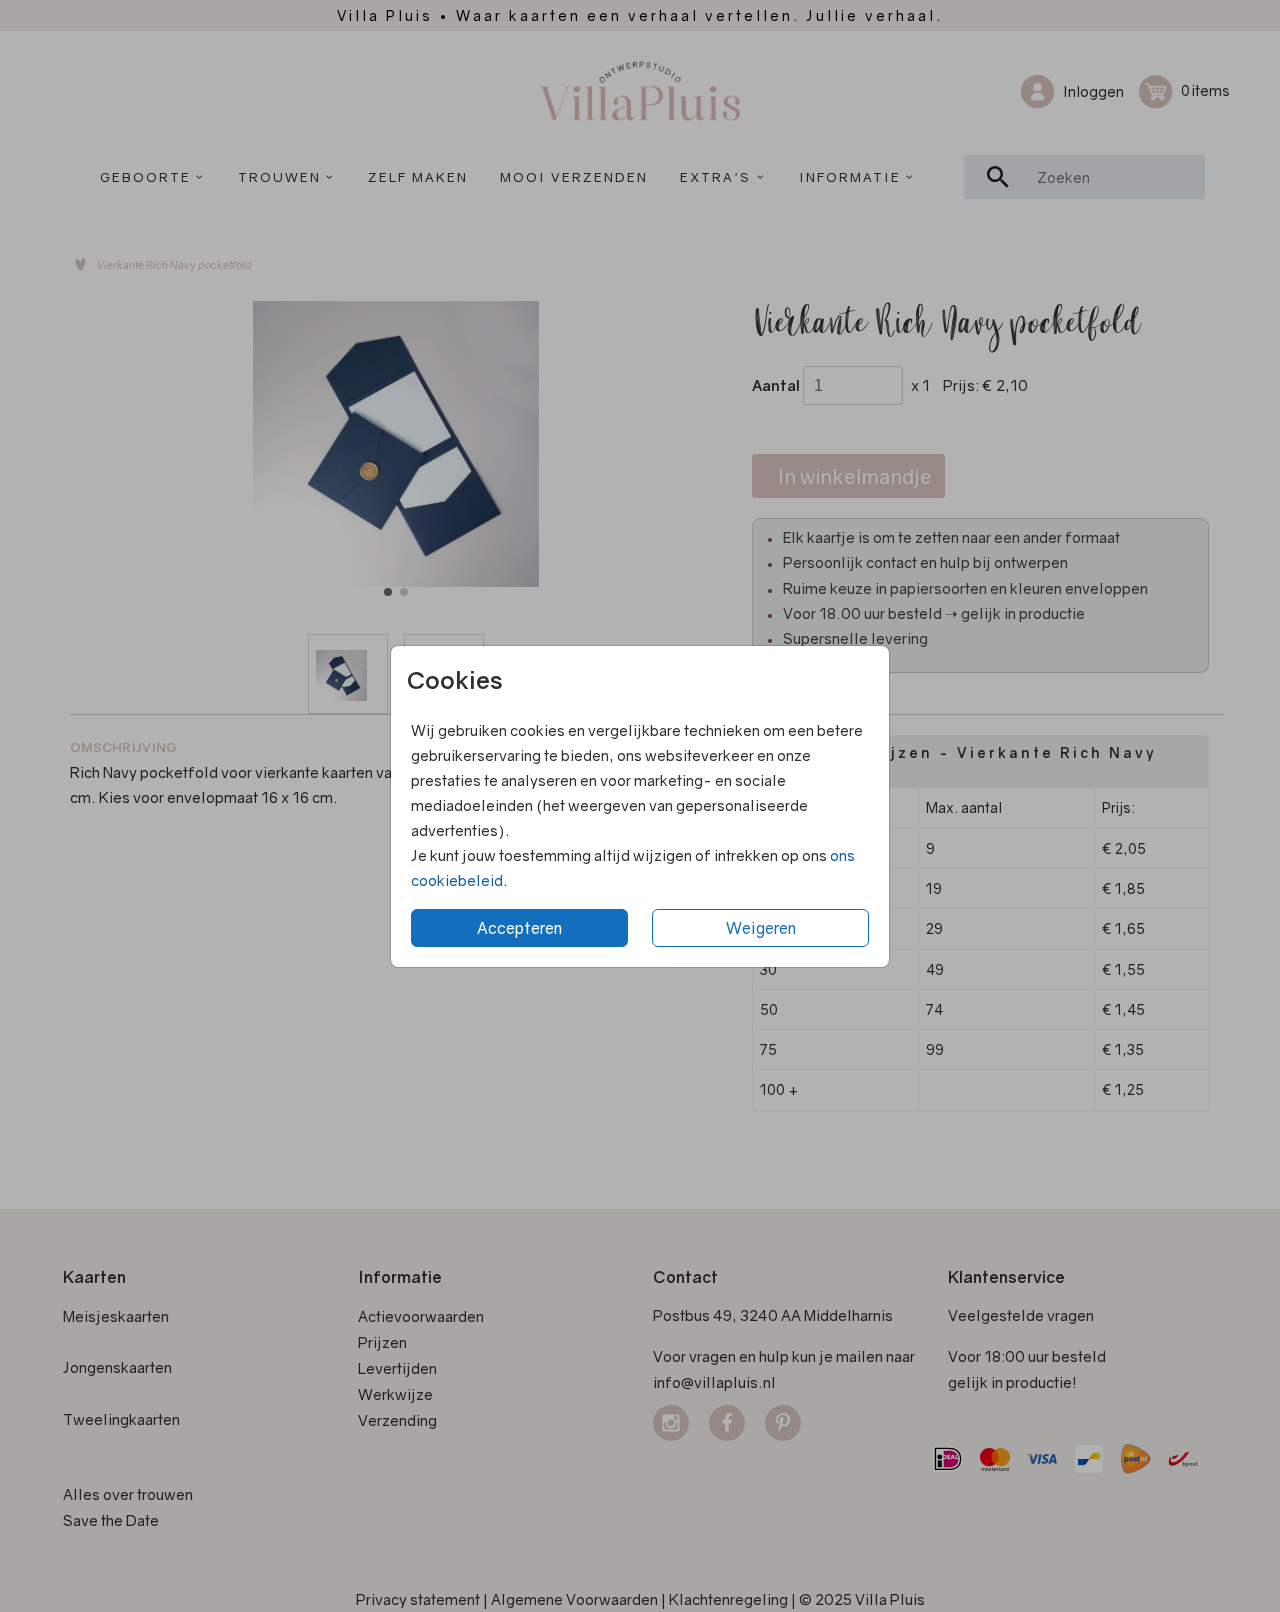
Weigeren (761, 928)
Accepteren (519, 928)
